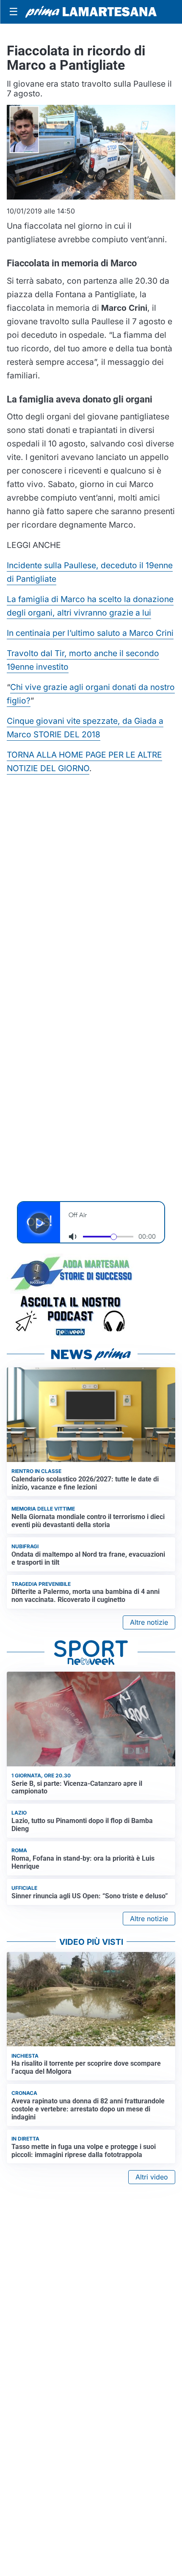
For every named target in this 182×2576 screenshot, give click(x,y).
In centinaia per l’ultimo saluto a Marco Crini (90, 633)
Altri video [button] (152, 2177)
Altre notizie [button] (149, 1622)
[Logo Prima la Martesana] (91, 12)
